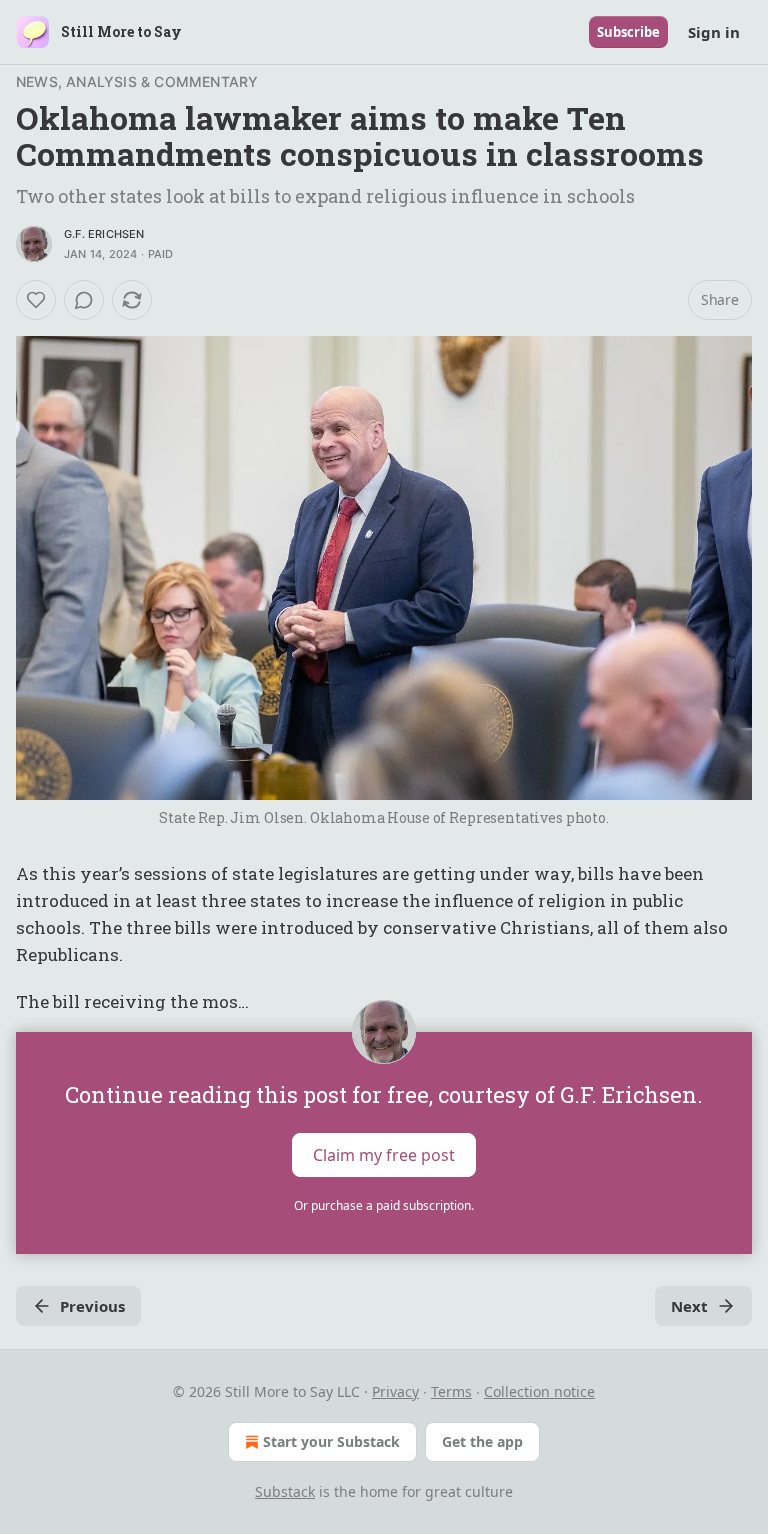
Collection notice (539, 1391)
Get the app (482, 1441)
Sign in (714, 32)
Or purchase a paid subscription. (384, 1205)
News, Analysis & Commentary (137, 81)
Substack (285, 1491)
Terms (451, 1391)
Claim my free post (384, 1154)
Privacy (395, 1391)
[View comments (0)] (84, 300)
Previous (92, 1306)
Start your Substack (331, 1441)
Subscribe (628, 32)
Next (689, 1306)
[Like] (36, 300)
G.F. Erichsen (104, 234)
